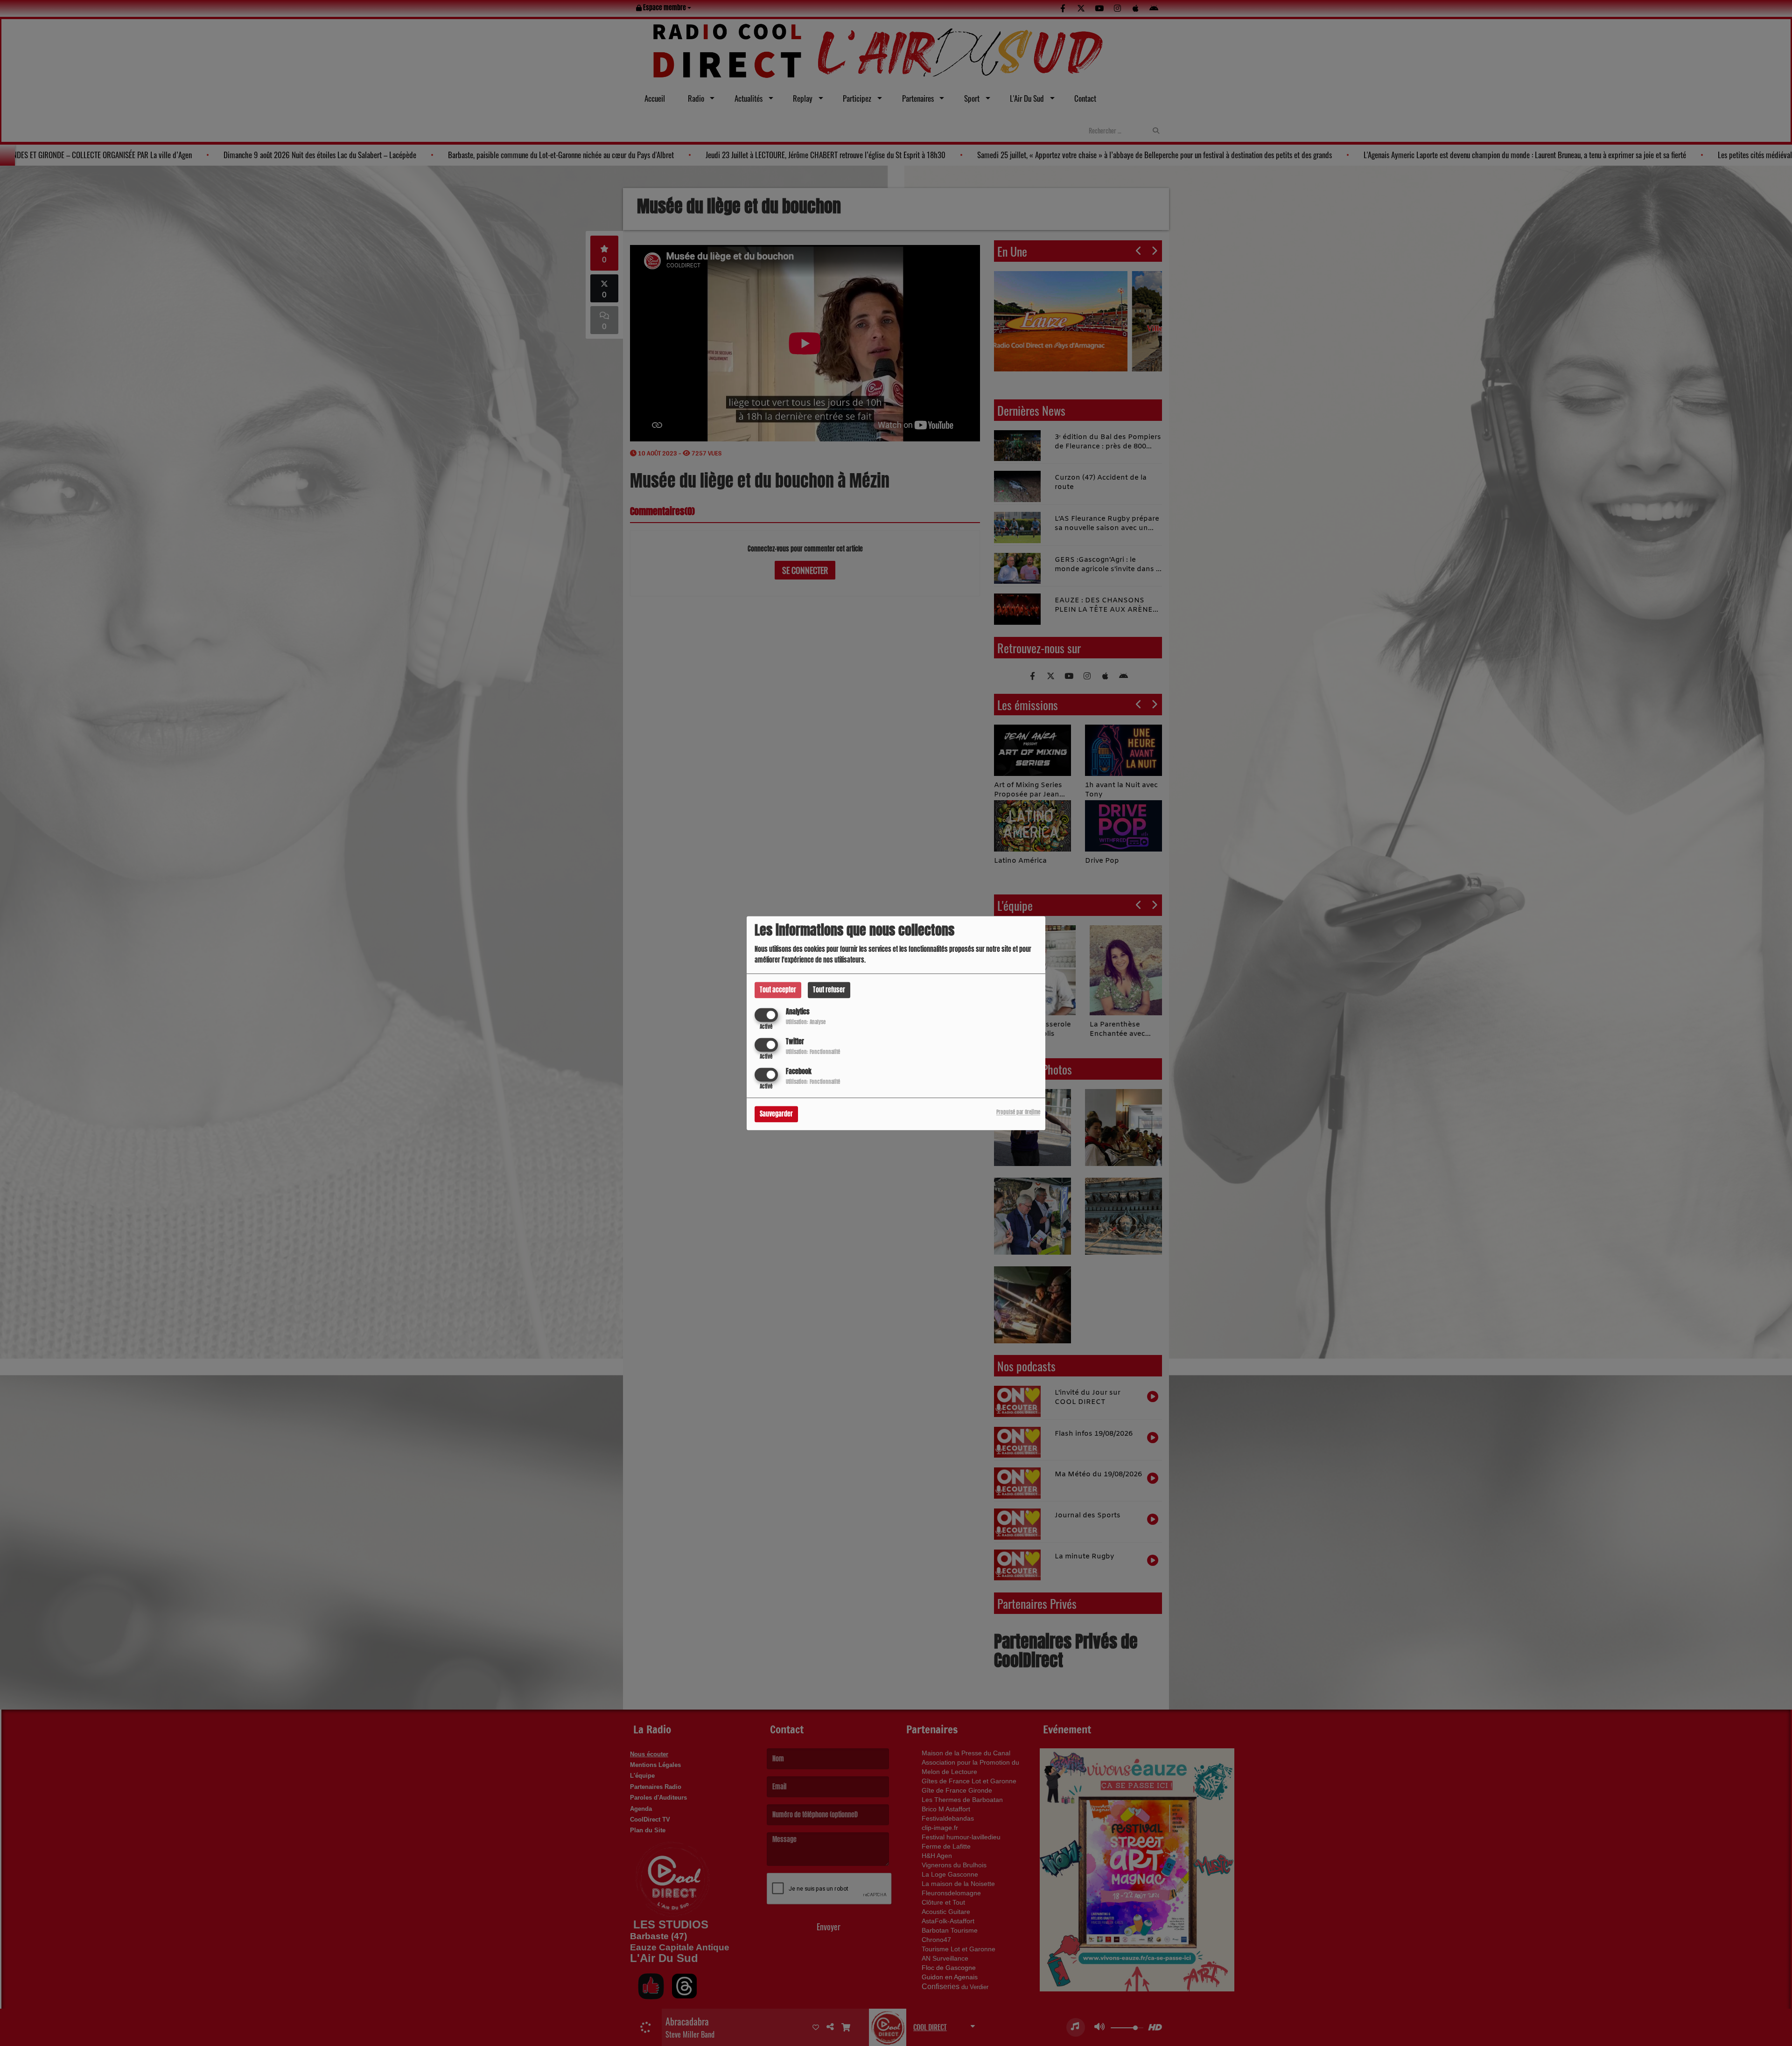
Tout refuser (829, 990)
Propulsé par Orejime (1018, 1112)
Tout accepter (778, 990)
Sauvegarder (776, 1114)
